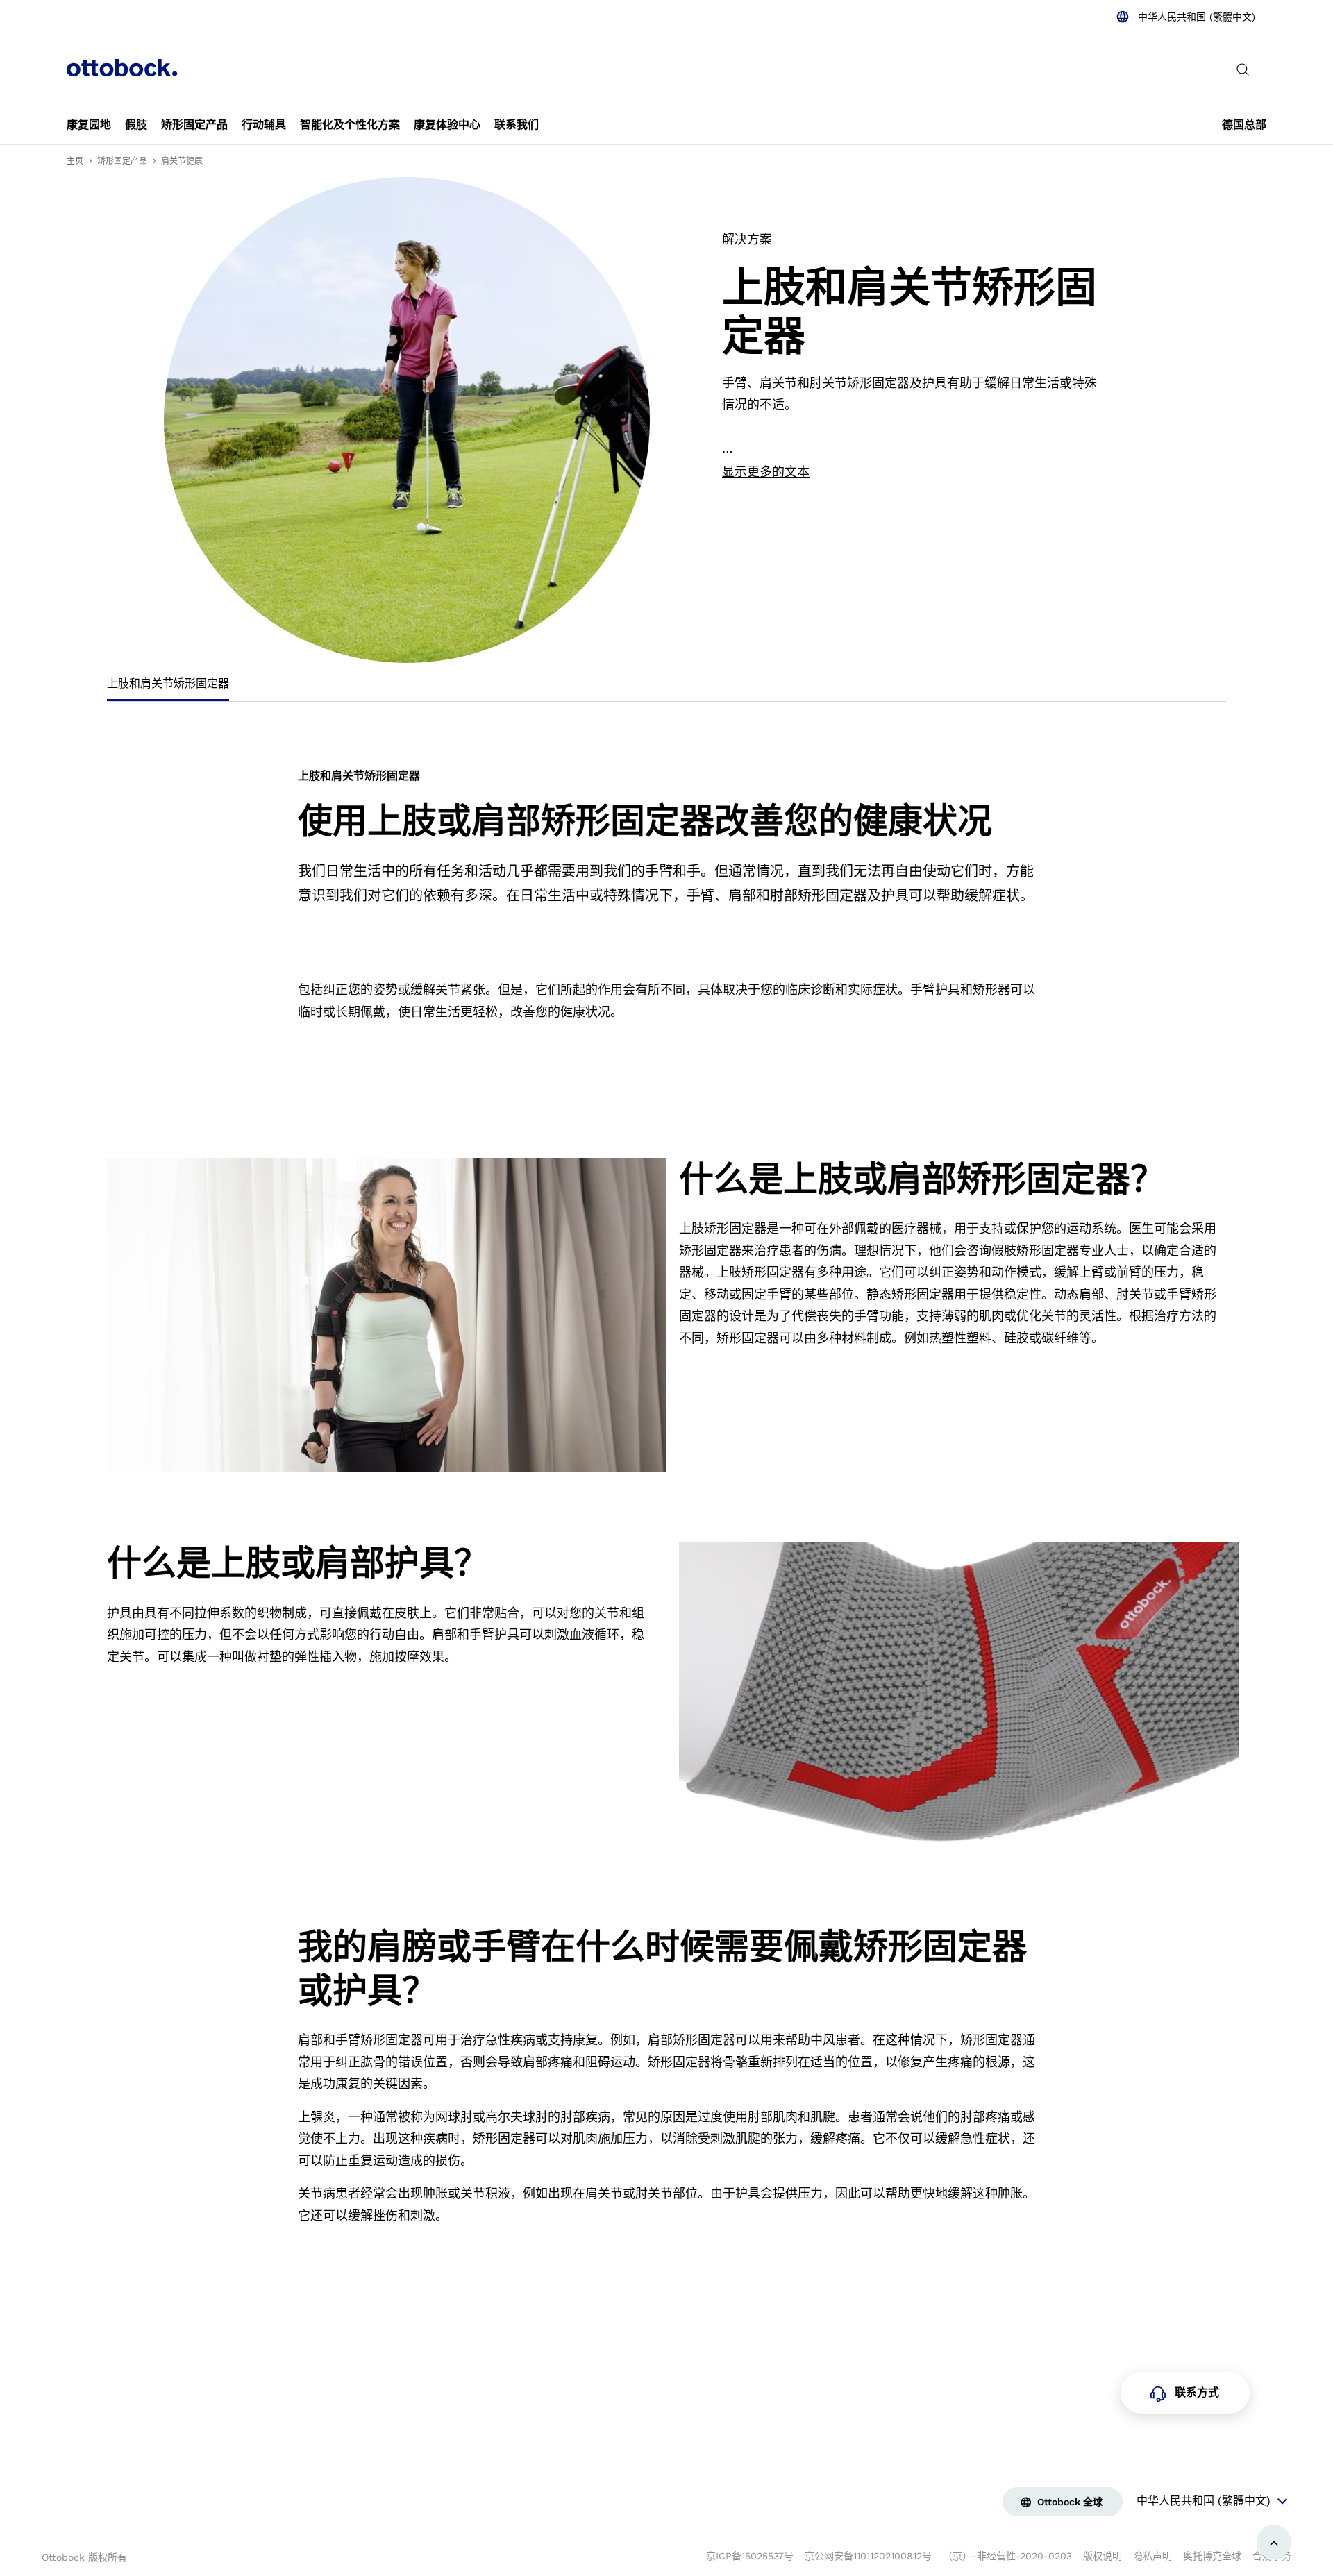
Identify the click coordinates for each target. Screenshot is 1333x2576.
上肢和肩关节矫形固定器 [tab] (168, 683)
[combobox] (1185, 17)
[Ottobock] (122, 69)
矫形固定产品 (122, 161)
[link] (89, 125)
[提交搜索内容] (1243, 69)
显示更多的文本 (766, 472)
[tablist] (666, 688)
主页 (75, 161)
